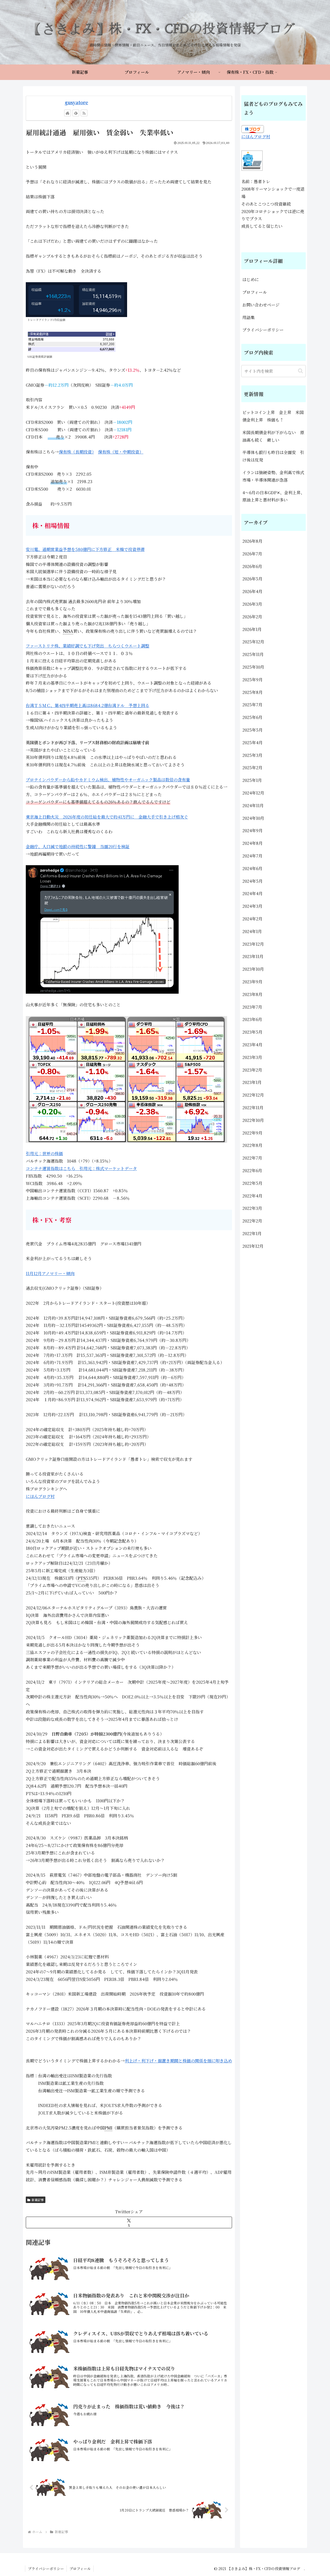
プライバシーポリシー (263, 330)
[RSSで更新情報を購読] (84, 113)
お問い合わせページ (261, 305)
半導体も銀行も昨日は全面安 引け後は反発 (273, 456)
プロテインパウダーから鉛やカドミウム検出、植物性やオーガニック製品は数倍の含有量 (108, 780)
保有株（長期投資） (76, 452)
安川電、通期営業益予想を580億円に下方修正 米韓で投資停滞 (85, 549)
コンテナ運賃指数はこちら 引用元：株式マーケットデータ (81, 1168)
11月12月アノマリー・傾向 (50, 1273)
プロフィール (255, 292)
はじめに (251, 280)
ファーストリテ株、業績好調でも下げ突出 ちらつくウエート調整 (88, 646)
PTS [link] (82, 1578)
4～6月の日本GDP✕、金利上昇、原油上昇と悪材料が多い (274, 496)
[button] (300, 371)
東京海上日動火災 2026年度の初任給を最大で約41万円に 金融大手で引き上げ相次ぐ (107, 817)
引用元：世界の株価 (44, 1153)
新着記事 (38, 2200)
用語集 (249, 317)
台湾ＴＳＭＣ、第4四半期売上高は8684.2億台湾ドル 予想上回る (88, 705)
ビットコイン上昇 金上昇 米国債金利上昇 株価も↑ (273, 416)
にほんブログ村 (40, 1496)
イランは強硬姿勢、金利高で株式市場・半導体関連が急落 (273, 476)
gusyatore (76, 102)
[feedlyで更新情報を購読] (76, 113)
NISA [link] (68, 631)
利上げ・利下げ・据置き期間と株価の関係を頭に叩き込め (178, 2061)
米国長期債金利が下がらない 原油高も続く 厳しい (273, 436)
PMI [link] (108, 2128)
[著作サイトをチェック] (68, 113)
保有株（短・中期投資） (121, 452)
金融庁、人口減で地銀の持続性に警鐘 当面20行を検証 (78, 846)
